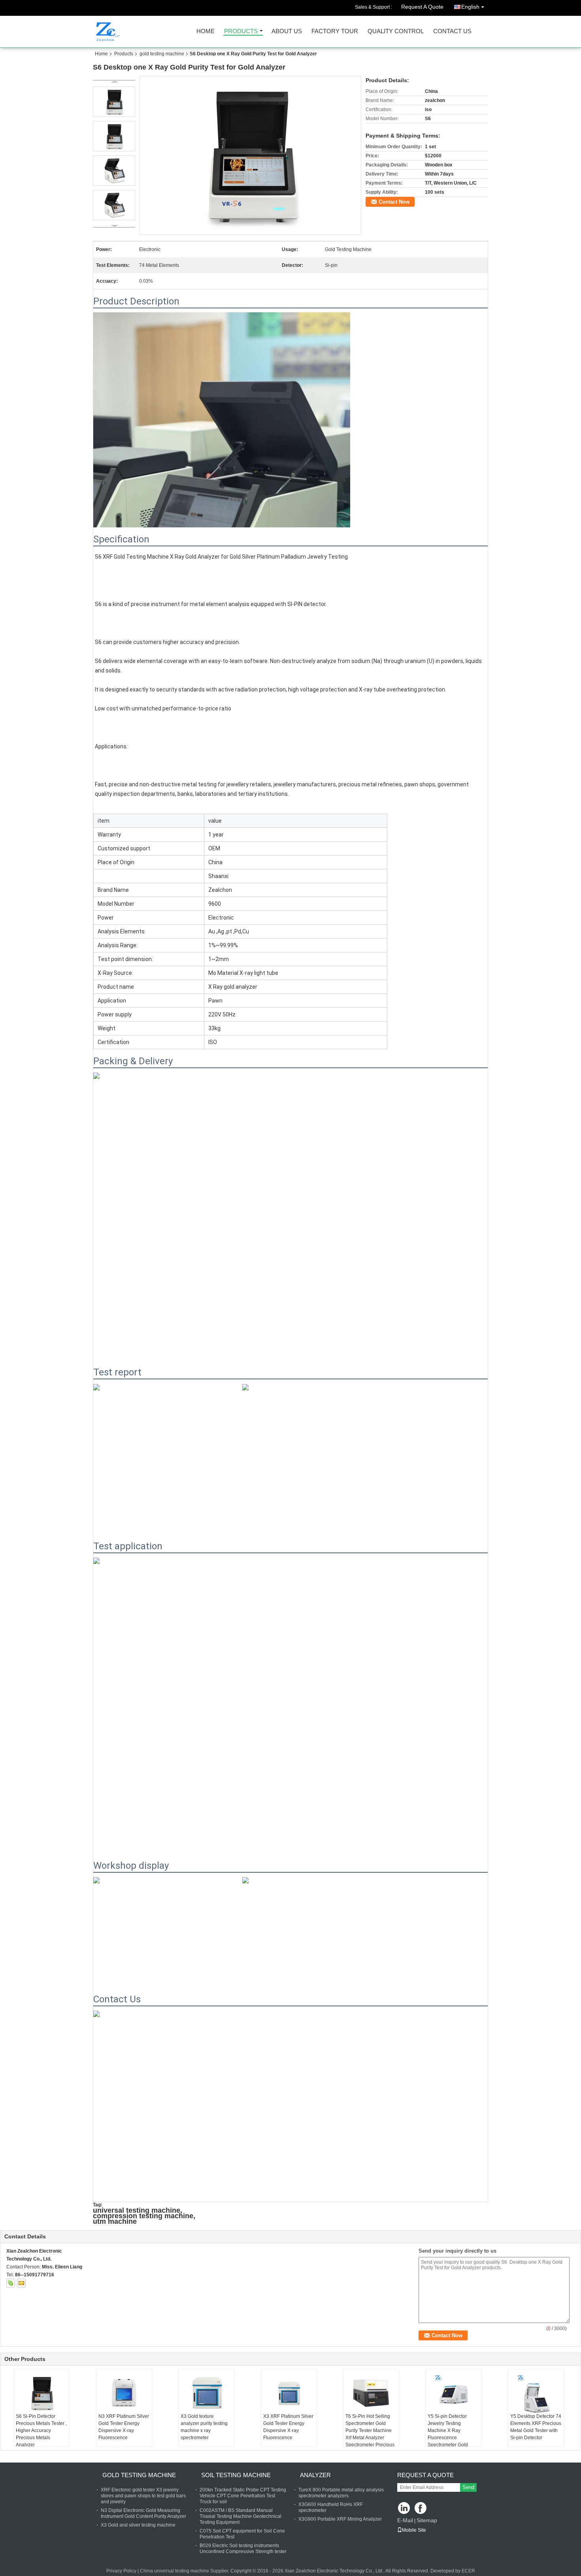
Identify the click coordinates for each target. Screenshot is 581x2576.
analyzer (315, 2475)
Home (206, 31)
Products (241, 31)
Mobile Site (414, 2530)
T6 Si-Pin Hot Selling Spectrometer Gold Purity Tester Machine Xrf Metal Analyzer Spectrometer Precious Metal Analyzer (370, 2434)
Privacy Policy (121, 2571)
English (470, 7)
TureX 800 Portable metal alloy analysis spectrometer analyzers (341, 2493)
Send (468, 2487)
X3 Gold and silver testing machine (138, 2525)
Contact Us (452, 31)
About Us (287, 31)
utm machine (115, 2221)
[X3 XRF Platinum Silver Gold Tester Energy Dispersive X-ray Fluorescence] (289, 2393)
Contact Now (394, 202)
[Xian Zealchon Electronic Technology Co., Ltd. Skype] (11, 2283)
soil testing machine (236, 2475)
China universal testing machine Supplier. (185, 2571)
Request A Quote (422, 7)
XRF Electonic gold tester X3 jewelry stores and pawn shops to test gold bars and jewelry (143, 2496)
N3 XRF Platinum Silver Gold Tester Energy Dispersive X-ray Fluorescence (124, 2427)
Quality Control (396, 31)
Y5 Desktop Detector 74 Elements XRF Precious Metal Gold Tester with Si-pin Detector (536, 2427)
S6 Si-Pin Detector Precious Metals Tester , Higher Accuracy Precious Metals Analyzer (41, 2431)
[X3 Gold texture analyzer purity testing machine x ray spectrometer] (206, 2393)
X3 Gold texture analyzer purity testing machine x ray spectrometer (204, 2427)
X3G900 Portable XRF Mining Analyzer (340, 2519)
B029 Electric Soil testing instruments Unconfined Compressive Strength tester (243, 2549)
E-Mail (405, 2520)
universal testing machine (137, 2210)
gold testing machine (162, 54)
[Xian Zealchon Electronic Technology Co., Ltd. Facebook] (421, 2509)
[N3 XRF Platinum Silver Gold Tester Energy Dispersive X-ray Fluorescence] (124, 2393)
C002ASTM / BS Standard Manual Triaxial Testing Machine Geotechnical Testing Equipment (241, 2516)
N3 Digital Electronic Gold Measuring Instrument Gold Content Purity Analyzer (143, 2513)
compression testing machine (143, 2216)
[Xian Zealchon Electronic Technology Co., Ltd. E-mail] (21, 2283)
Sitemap (427, 2520)
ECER (468, 2571)
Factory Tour (335, 31)
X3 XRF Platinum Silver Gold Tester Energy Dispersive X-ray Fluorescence (288, 2427)
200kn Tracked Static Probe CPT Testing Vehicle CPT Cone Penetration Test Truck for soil (243, 2496)
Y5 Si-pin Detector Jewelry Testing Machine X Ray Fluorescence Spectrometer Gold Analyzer (448, 2434)
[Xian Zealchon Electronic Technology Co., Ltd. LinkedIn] (404, 2509)
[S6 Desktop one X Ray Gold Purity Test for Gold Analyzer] (250, 155)
